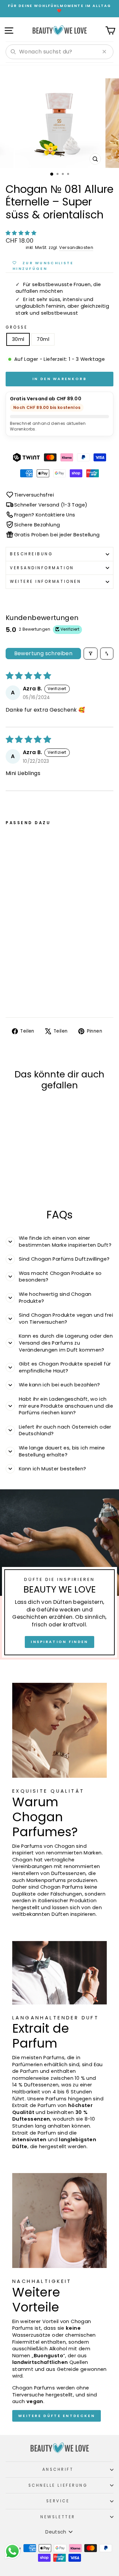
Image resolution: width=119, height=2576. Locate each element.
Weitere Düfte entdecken (57, 2416)
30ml (18, 339)
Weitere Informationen (45, 582)
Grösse (17, 327)
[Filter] (91, 654)
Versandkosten (76, 247)
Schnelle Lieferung (58, 2485)
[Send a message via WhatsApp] (12, 2551)
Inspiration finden (59, 1642)
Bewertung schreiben (43, 653)
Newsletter (58, 2517)
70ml (43, 339)
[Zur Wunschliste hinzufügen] (51, 840)
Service (58, 2501)
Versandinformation (42, 568)
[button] (21, 233)
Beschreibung (31, 554)
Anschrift (58, 2469)
